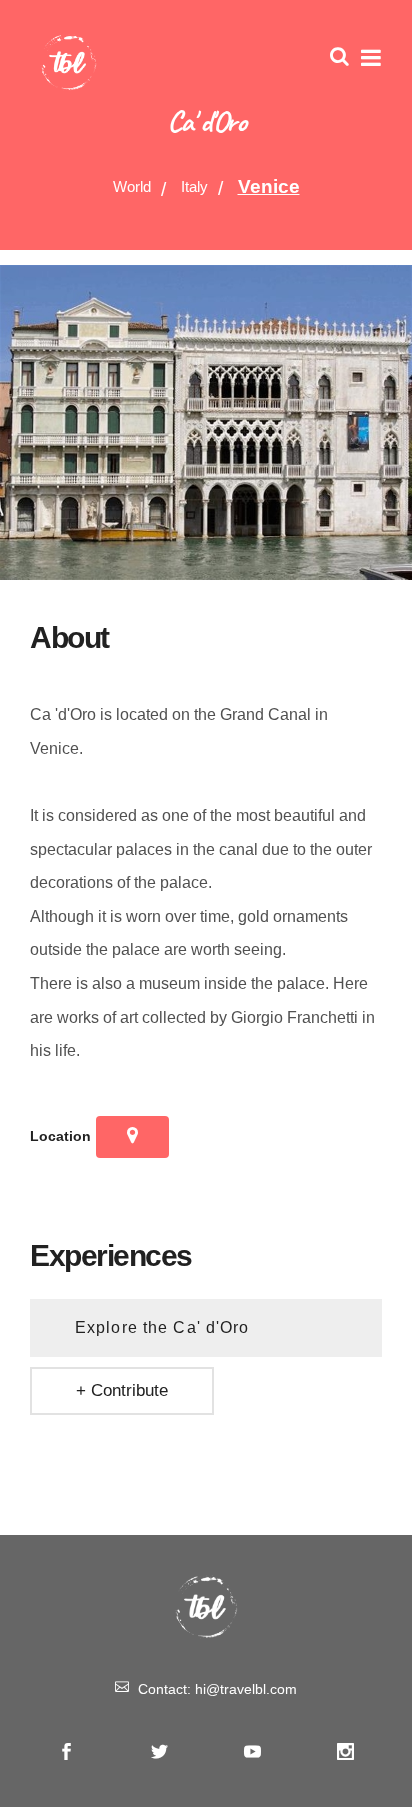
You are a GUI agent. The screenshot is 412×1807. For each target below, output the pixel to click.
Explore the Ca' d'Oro (162, 1327)
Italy (194, 186)
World (132, 186)
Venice (269, 186)
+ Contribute (122, 1390)
